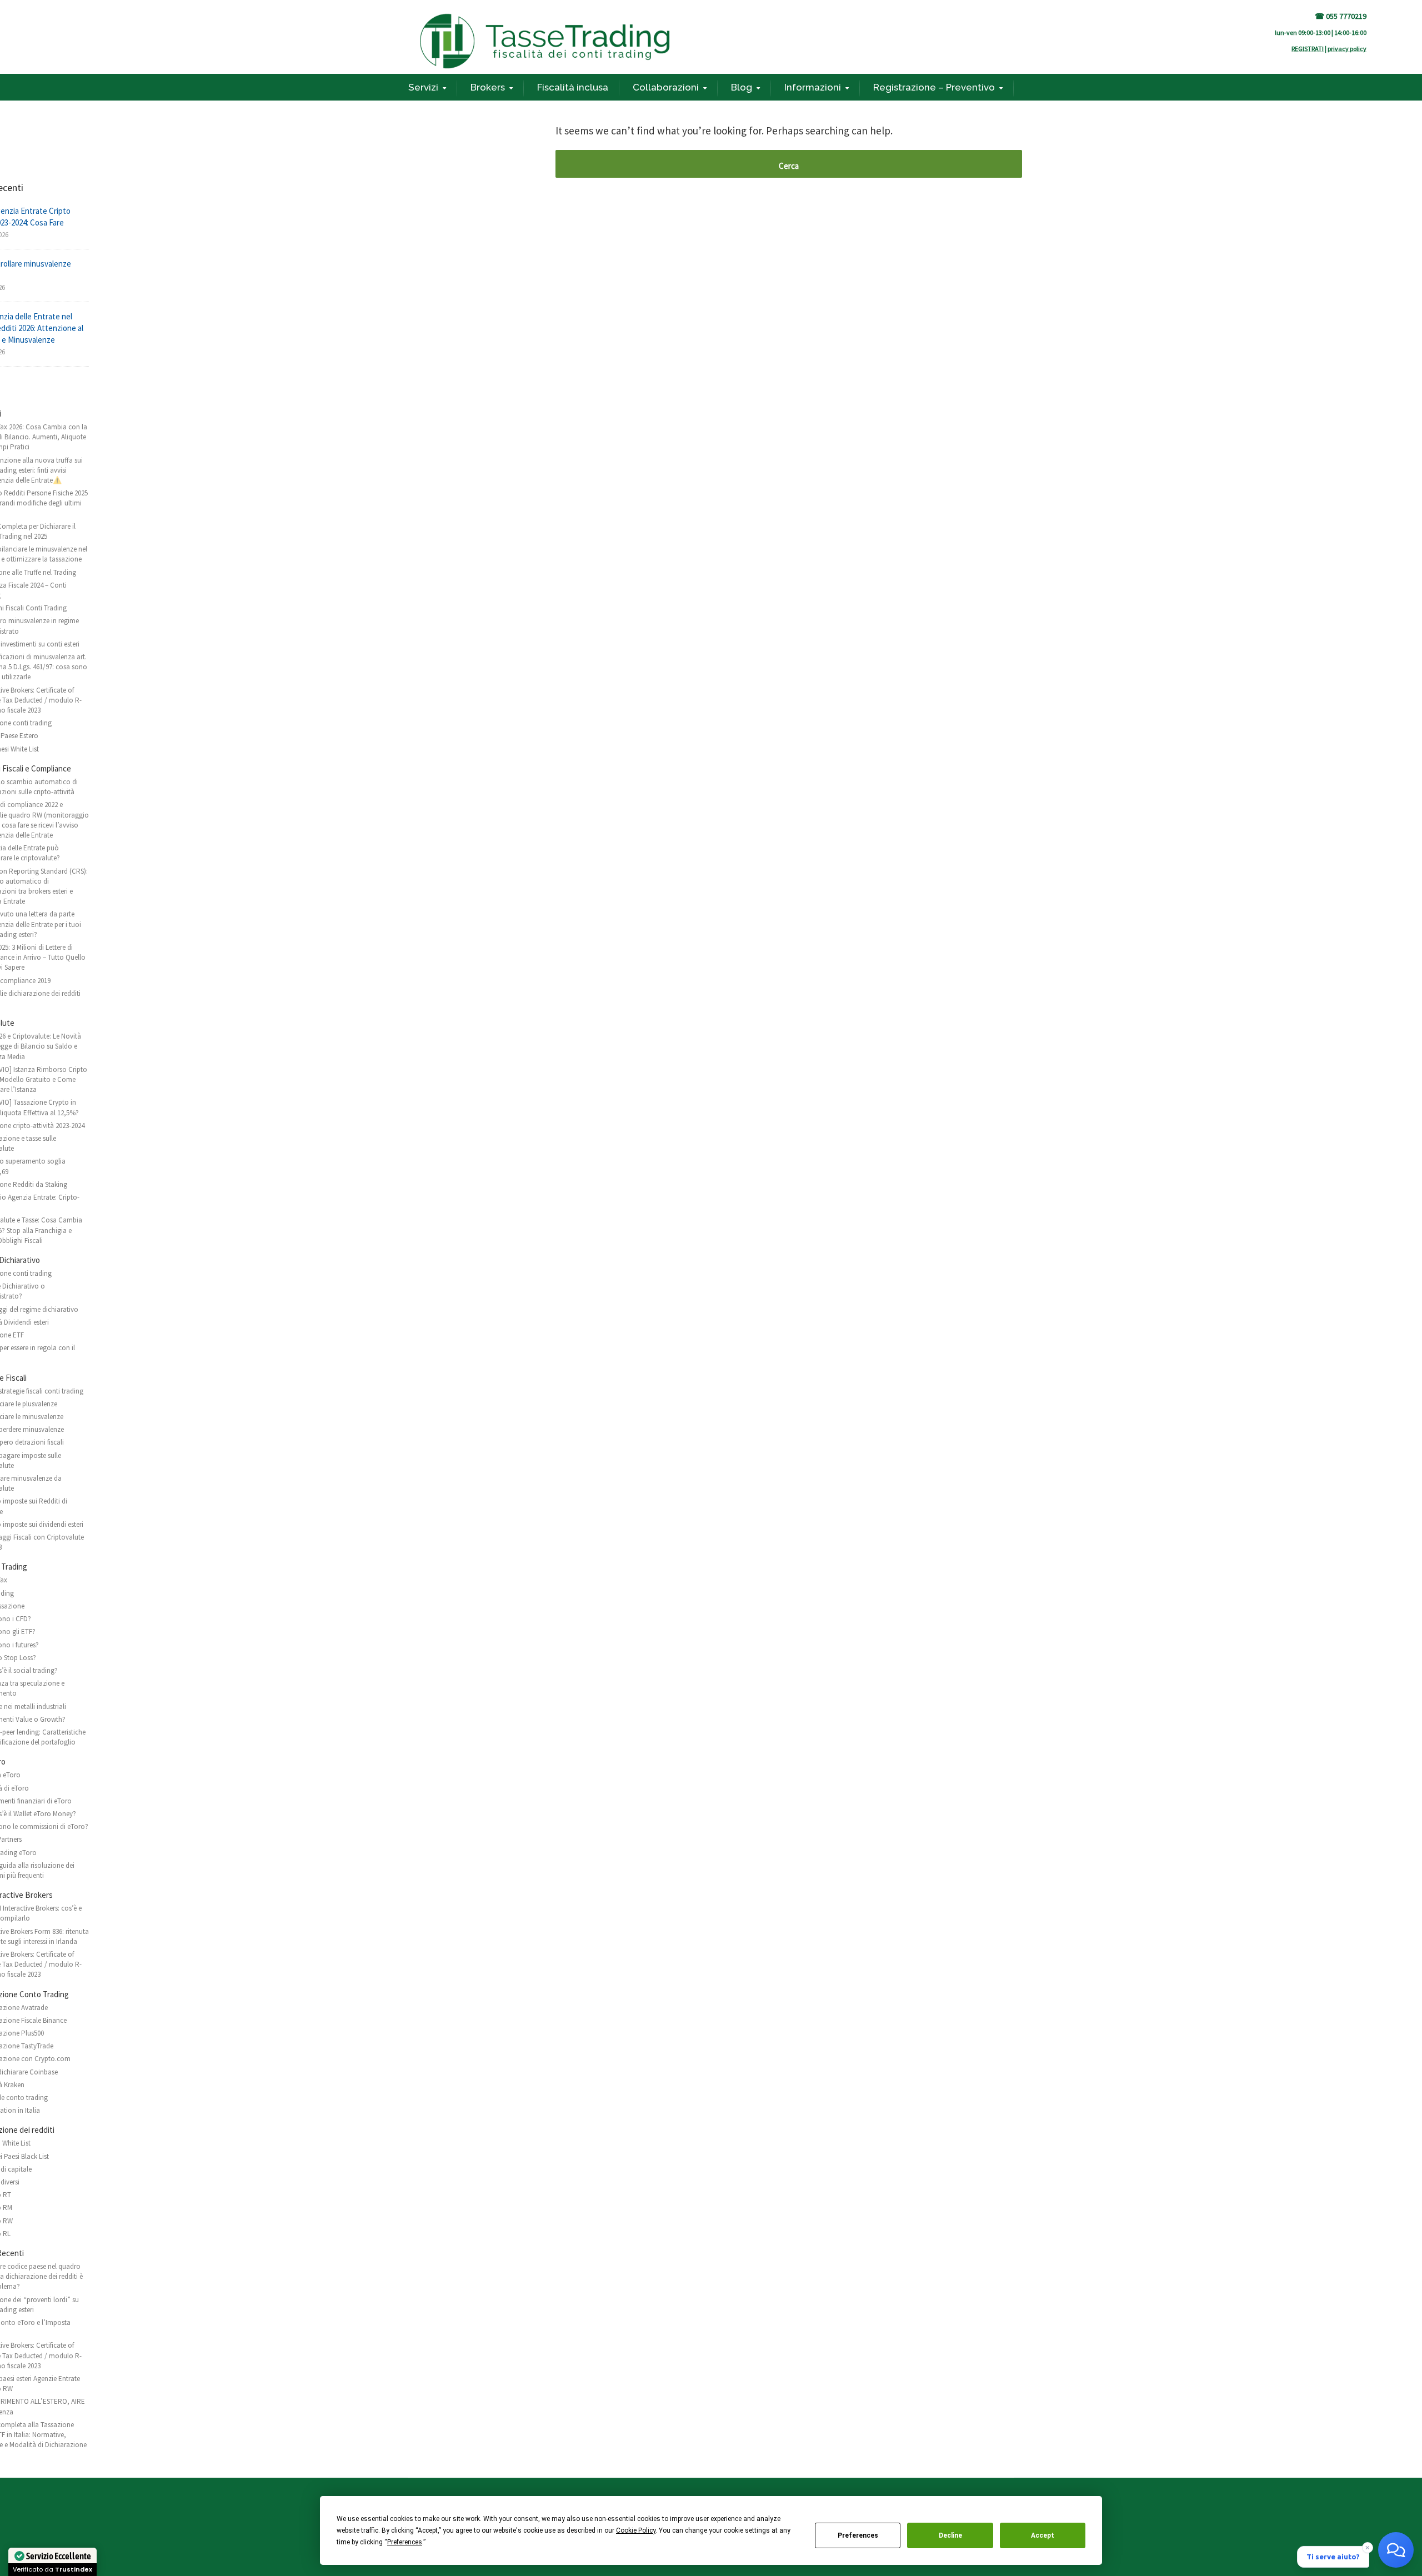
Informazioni (813, 87)
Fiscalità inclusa (573, 87)
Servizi (423, 87)
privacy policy (1347, 49)
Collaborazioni (666, 87)
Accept (1043, 2535)
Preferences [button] (405, 2542)
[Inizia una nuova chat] (1396, 2550)
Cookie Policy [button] (636, 2530)
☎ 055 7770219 (1341, 16)
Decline (950, 2535)
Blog (742, 87)
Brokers (488, 87)
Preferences (858, 2535)
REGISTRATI (1308, 49)
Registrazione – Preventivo (934, 87)
